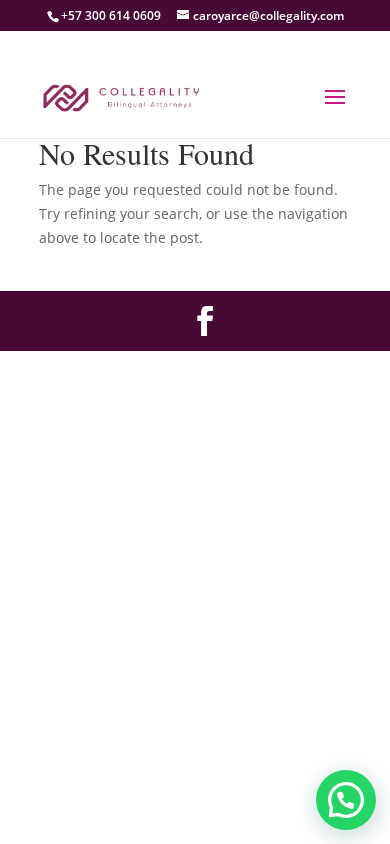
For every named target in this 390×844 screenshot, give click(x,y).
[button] (346, 800)
